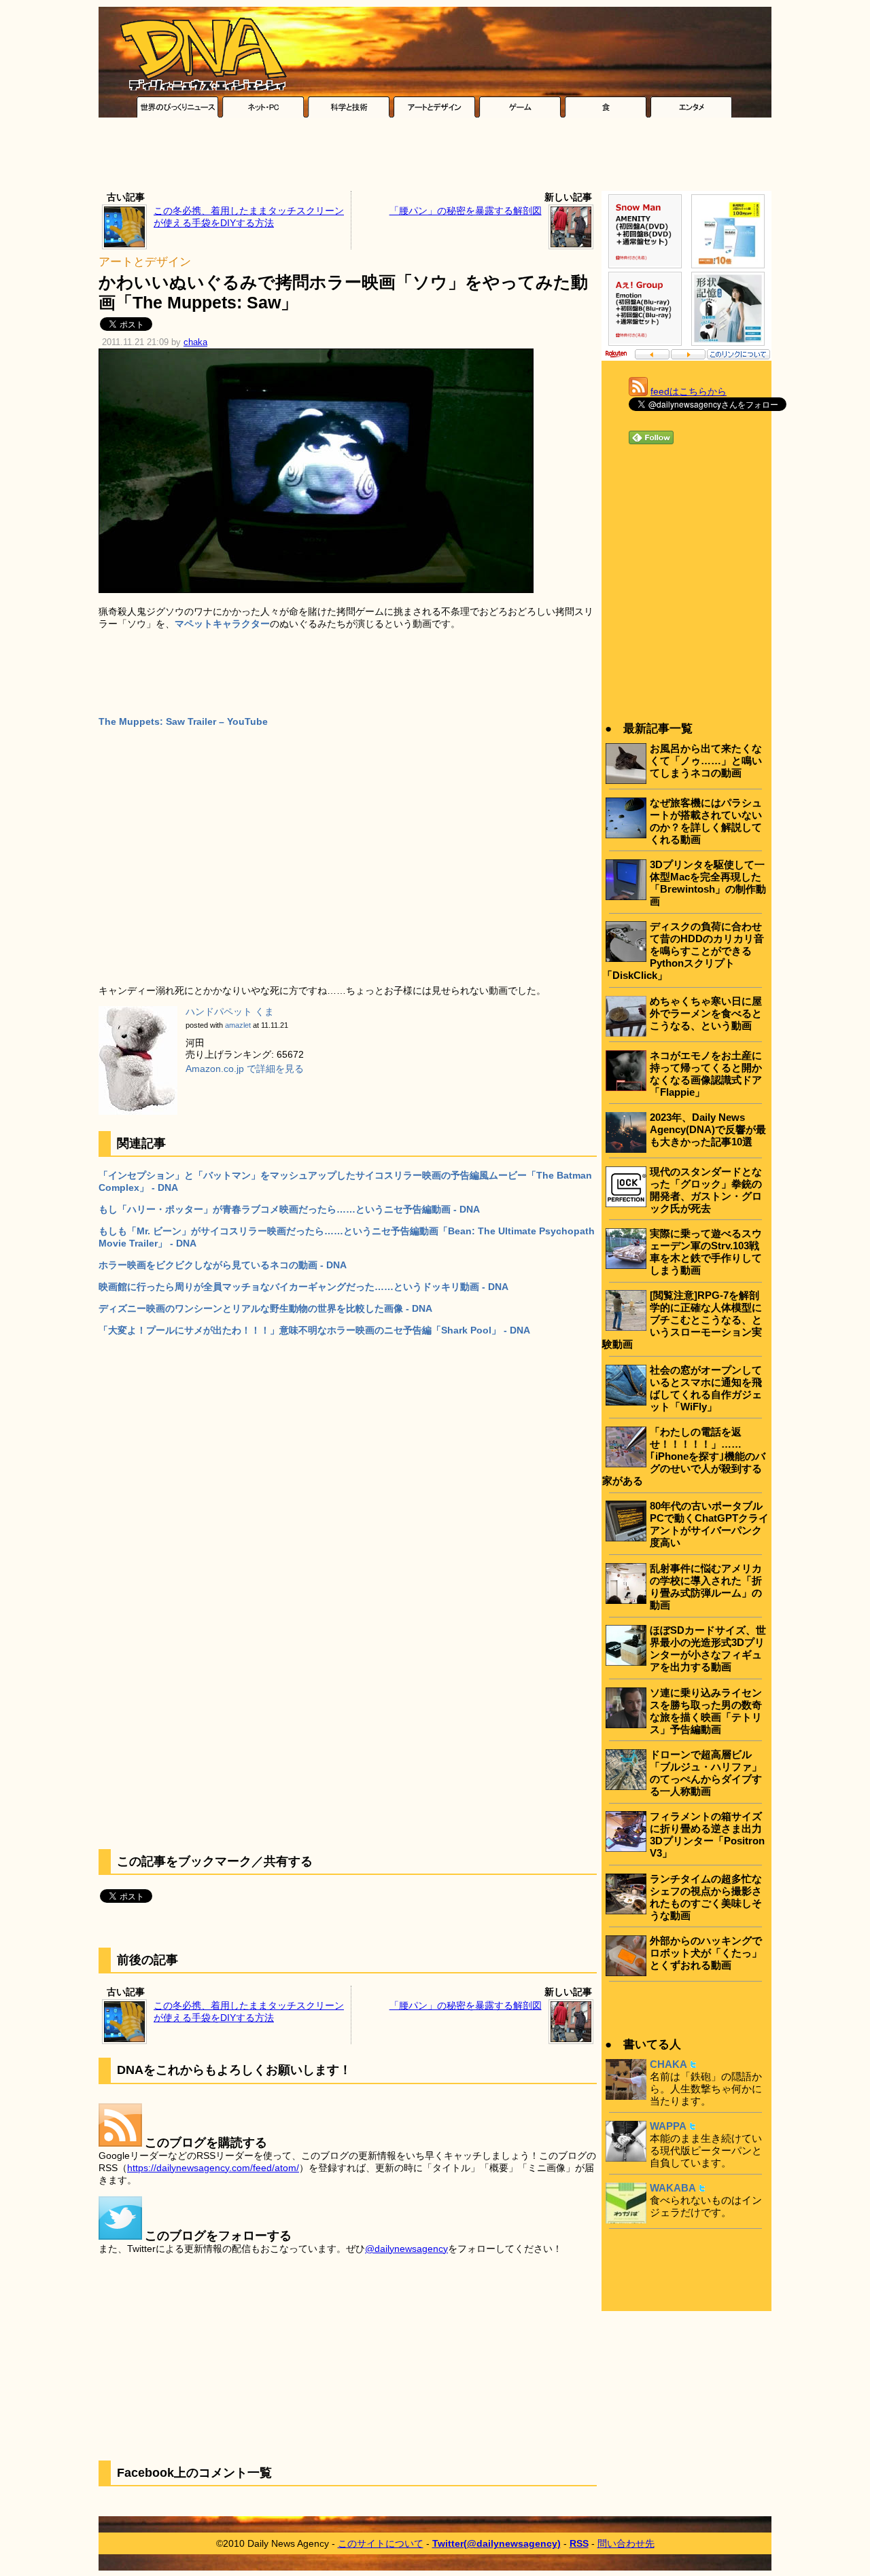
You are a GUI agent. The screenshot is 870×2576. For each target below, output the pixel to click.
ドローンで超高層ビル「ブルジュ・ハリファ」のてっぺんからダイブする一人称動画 (706, 1773)
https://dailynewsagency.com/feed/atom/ (213, 2168)
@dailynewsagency (406, 2249)
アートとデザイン (145, 262)
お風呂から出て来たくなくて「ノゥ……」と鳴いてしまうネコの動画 (706, 761)
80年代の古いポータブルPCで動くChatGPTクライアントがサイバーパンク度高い (709, 1524)
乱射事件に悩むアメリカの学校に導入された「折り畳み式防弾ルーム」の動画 (706, 1587)
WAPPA (668, 2126)
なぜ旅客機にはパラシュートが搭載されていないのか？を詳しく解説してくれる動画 (706, 821)
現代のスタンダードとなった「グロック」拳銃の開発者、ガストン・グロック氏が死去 (706, 1190)
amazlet (238, 1025)
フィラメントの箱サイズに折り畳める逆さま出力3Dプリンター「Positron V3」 (707, 1835)
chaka (195, 342)
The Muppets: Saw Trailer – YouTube (183, 721)
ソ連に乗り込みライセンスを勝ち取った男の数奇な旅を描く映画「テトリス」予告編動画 (706, 1711)
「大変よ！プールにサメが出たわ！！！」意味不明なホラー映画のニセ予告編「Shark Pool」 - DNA (314, 1330)
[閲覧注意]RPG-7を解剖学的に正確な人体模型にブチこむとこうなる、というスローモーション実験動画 (682, 1320)
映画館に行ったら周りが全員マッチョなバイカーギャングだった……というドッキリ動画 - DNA (303, 1287)
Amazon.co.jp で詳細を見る (245, 1069)
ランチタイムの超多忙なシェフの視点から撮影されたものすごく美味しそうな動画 (706, 1897)
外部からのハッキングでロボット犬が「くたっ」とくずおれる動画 (706, 1953)
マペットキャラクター (222, 624)
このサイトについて (381, 2543)
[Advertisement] (435, 158)
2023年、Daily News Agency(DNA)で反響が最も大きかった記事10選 (708, 1129)
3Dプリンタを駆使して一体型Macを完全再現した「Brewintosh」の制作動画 (708, 883)
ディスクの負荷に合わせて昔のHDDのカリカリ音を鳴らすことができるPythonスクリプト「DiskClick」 (683, 951)
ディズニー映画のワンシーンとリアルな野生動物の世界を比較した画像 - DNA (265, 1308)
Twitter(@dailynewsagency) (497, 2543)
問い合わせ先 (626, 2543)
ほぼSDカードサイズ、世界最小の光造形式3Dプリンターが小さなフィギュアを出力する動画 (708, 1648)
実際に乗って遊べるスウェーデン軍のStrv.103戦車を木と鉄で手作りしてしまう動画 (706, 1252)
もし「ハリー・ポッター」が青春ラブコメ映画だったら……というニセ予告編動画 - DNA (289, 1209)
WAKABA (673, 2188)
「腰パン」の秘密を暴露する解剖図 (466, 211)
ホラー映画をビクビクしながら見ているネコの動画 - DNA (223, 1265)
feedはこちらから (689, 391)
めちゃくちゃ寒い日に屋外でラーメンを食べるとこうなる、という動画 (706, 1013)
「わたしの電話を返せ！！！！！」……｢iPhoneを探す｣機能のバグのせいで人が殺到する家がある (684, 1456)
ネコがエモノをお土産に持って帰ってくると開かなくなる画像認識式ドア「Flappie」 (706, 1074)
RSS (579, 2543)
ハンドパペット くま (230, 1012)
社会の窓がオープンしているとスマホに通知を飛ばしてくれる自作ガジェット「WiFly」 (706, 1388)
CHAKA (668, 2064)
